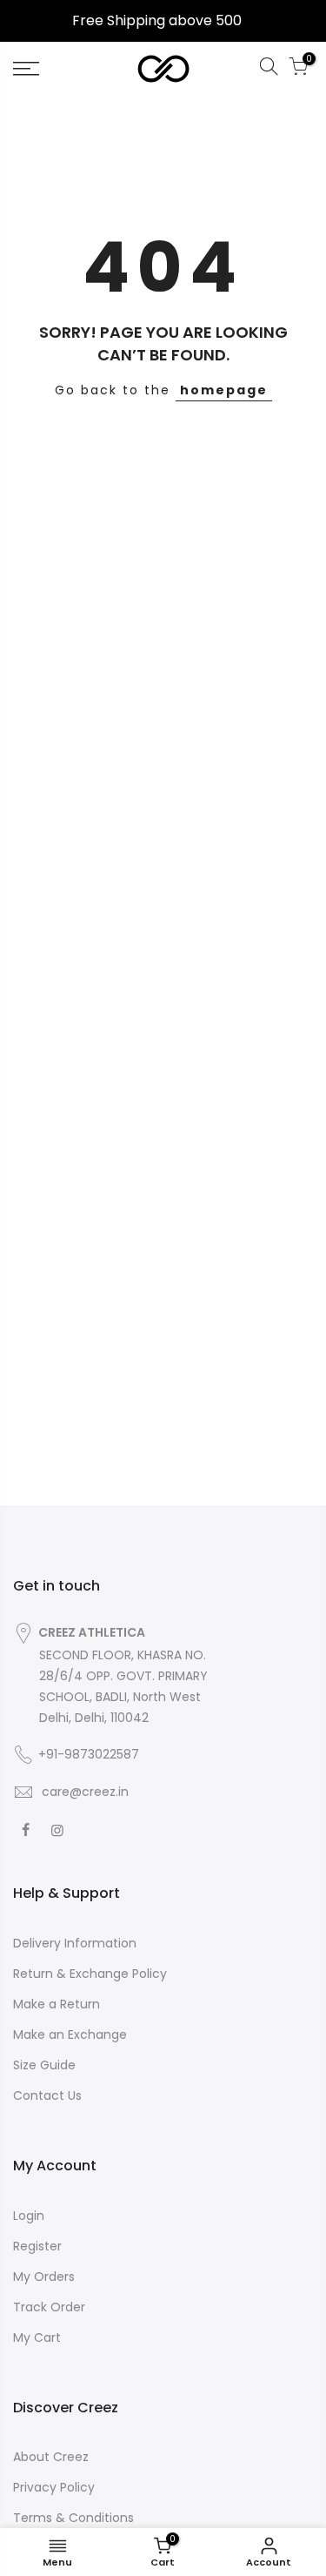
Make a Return (57, 2004)
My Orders (44, 2277)
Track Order (49, 2307)
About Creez (51, 2457)
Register (37, 2246)
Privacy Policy (54, 2487)
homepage (224, 390)
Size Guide (44, 2065)
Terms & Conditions (73, 2518)
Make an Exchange (70, 2035)
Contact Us (47, 2095)
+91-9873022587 (89, 1754)
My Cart (37, 2337)
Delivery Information (75, 1943)
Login (29, 2216)
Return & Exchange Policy (90, 1974)
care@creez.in (83, 1792)
